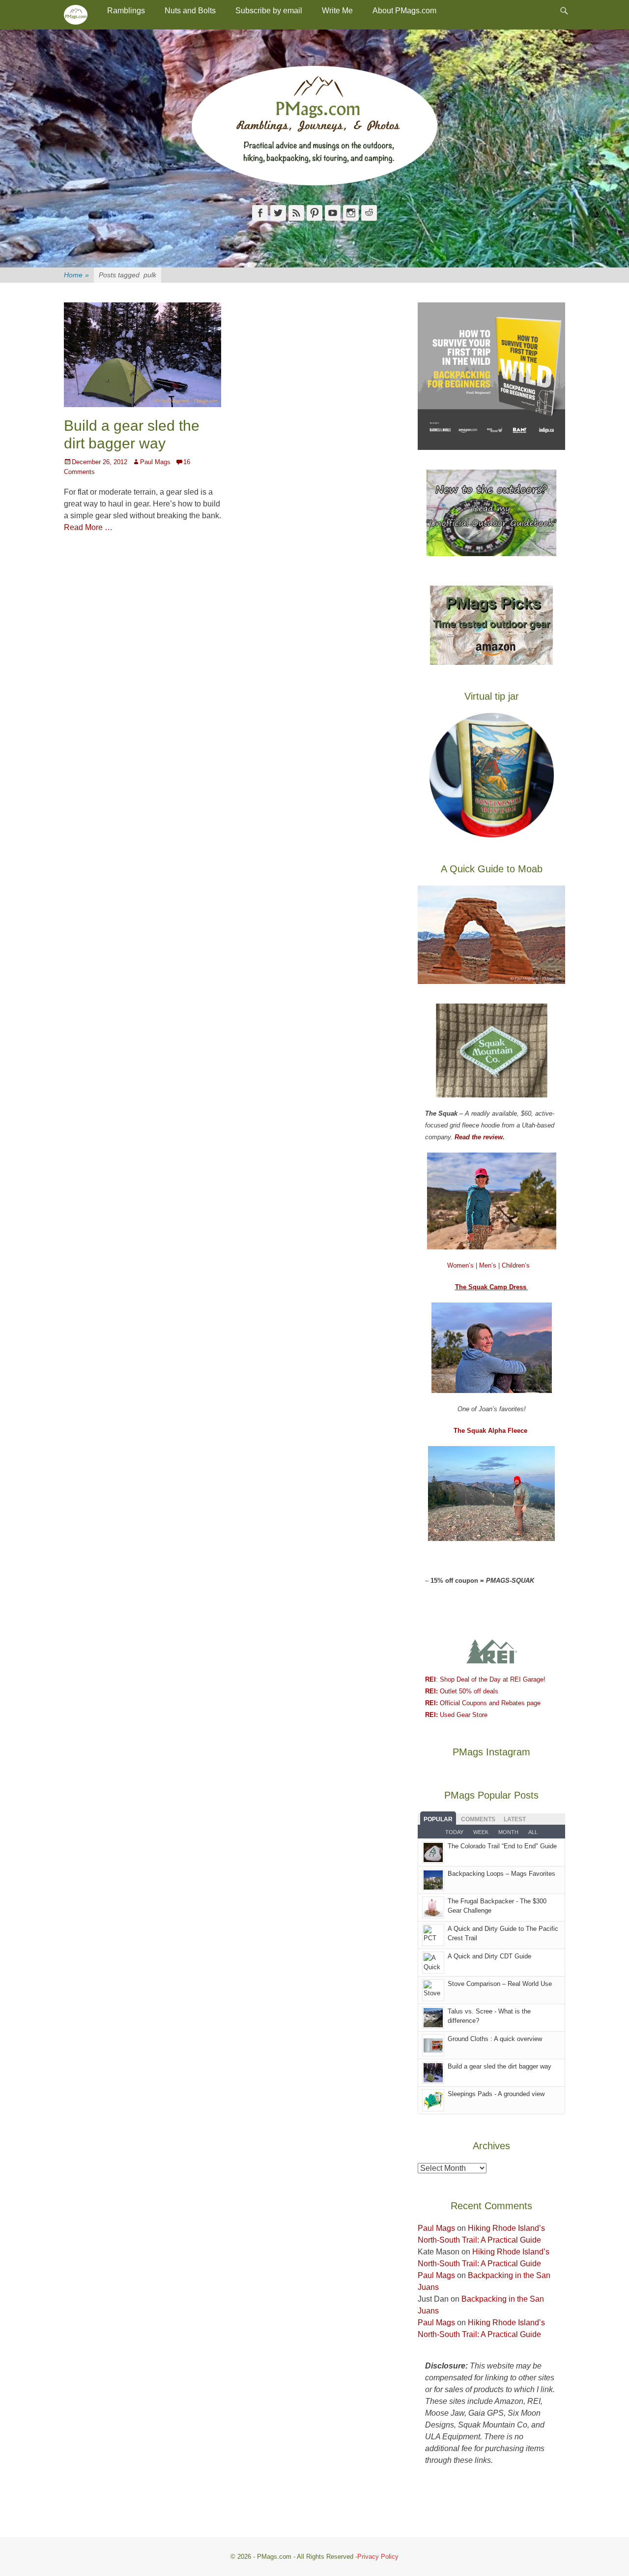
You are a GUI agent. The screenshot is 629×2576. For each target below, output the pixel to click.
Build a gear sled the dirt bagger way (500, 2066)
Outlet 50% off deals (462, 1691)
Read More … (88, 527)
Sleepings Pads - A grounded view (496, 2094)
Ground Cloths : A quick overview (495, 2039)
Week (481, 1832)
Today (454, 1832)
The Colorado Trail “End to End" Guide (502, 1846)
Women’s (461, 1265)
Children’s (516, 1265)
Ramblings (126, 11)
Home (76, 275)
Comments (478, 1819)
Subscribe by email (269, 11)
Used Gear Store (456, 1715)
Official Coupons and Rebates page (483, 1703)
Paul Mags (155, 462)
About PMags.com (404, 11)
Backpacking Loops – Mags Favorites (501, 1874)
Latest (515, 1819)
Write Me (337, 11)
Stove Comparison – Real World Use (500, 1984)
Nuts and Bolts (190, 11)
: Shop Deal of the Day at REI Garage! (485, 1679)
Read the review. (480, 1137)
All (533, 1832)
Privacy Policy (378, 2557)
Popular (438, 1819)
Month (508, 1832)
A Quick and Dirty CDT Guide (489, 1956)
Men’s (489, 1265)
